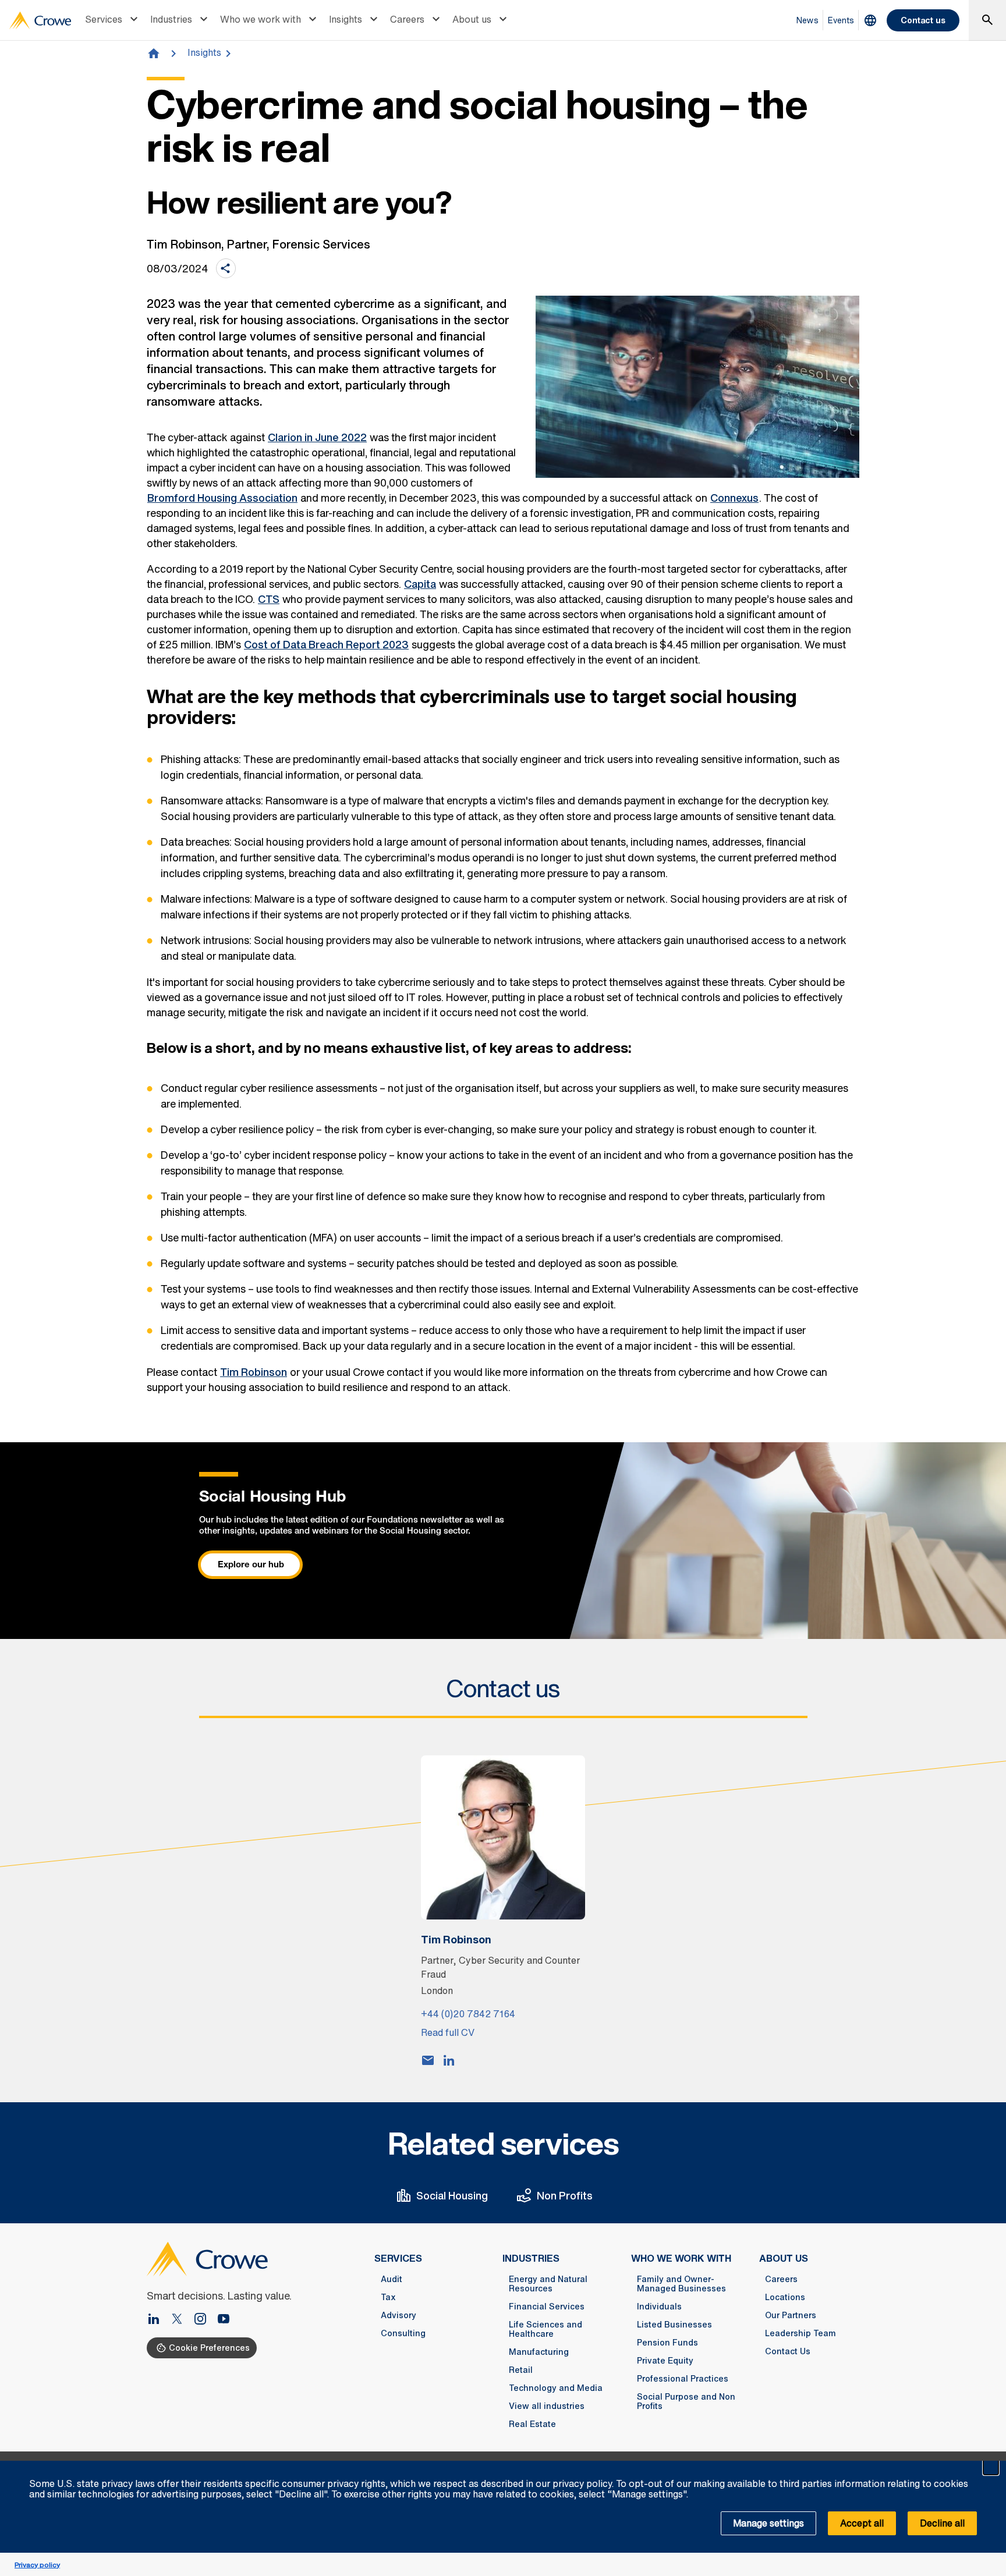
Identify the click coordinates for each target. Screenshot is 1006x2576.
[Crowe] (40, 20)
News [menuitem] (807, 20)
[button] (991, 2467)
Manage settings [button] (768, 2523)
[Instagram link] (205, 2320)
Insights (346, 19)
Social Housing (452, 2195)
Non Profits (565, 2195)
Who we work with (261, 19)
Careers (407, 19)
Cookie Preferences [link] (209, 2348)
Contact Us (788, 2351)
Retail (521, 2370)
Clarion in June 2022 (317, 437)
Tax (388, 2297)
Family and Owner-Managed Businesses (681, 2284)
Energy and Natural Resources (548, 2284)
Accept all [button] (862, 2523)
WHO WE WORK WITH (681, 2258)
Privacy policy (37, 2565)
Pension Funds (667, 2343)
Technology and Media (556, 2388)
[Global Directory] (870, 20)
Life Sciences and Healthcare (545, 2329)
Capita (420, 584)
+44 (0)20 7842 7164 (468, 2014)
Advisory (398, 2315)
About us (472, 19)
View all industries (547, 2406)
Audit (392, 2279)
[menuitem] (113, 20)
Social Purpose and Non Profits (686, 2401)
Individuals (659, 2307)
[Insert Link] (182, 2320)
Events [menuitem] (841, 20)
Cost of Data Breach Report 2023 (326, 644)
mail (428, 2060)
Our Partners (791, 2315)
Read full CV (448, 2032)
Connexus (734, 498)
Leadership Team (800, 2333)
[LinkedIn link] (158, 2320)
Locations (785, 2297)
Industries (171, 19)
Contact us (923, 20)
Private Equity (665, 2361)
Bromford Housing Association (222, 498)
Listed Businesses (674, 2325)
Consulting (403, 2333)
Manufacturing (539, 2352)
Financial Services (547, 2307)
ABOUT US (784, 2258)
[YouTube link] (224, 2320)
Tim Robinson (254, 1372)
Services (104, 19)
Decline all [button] (942, 2523)
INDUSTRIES (531, 2258)
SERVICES (398, 2258)
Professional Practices (683, 2379)
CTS (269, 599)
